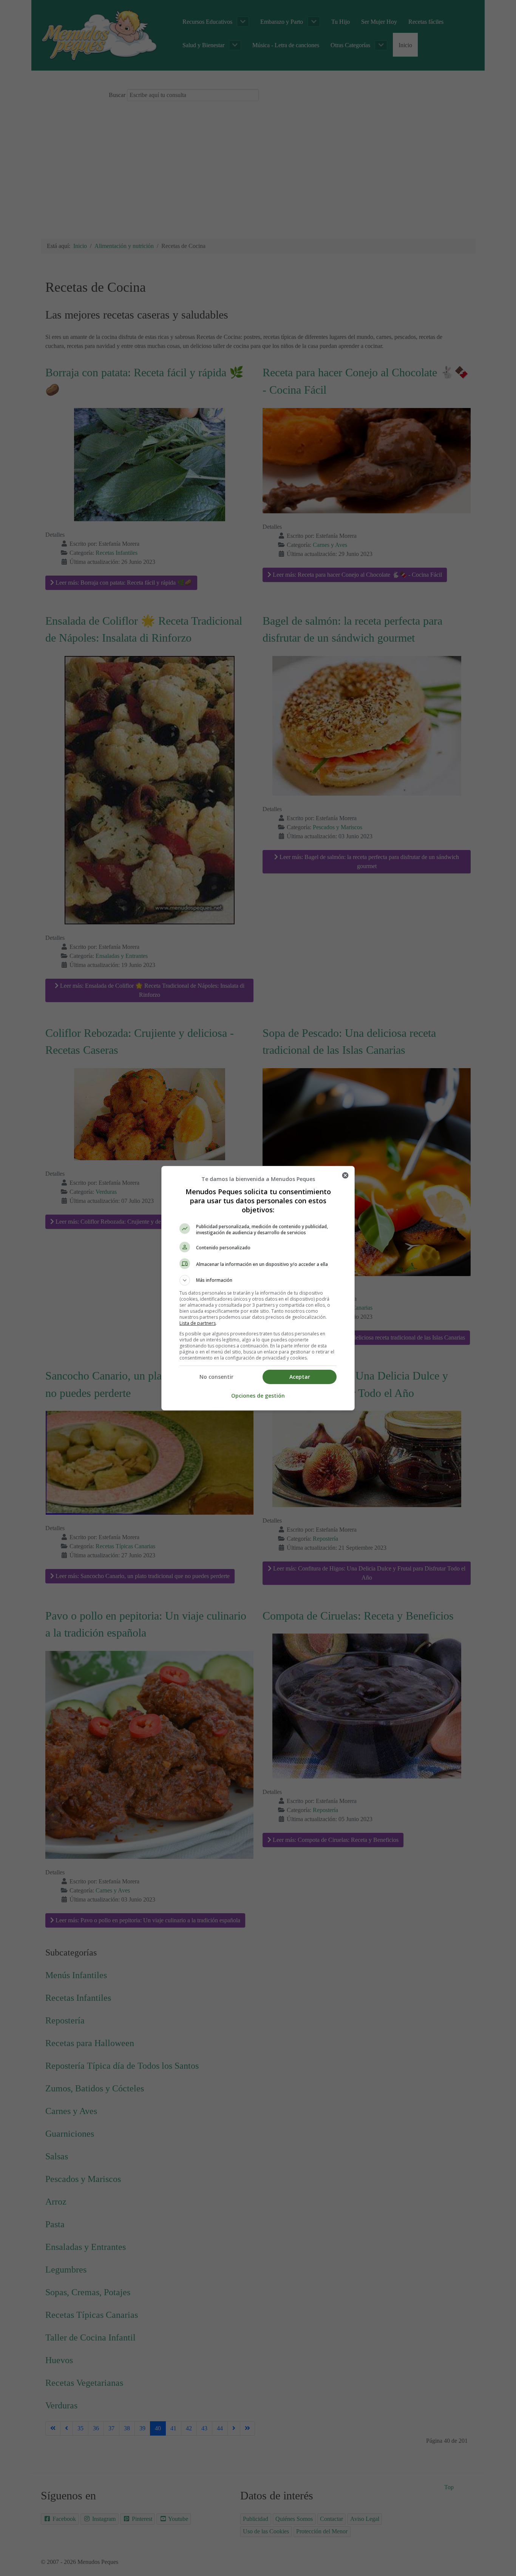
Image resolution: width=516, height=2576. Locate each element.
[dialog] (258, 1288)
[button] (258, 1280)
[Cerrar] (345, 1175)
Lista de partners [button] (198, 1323)
